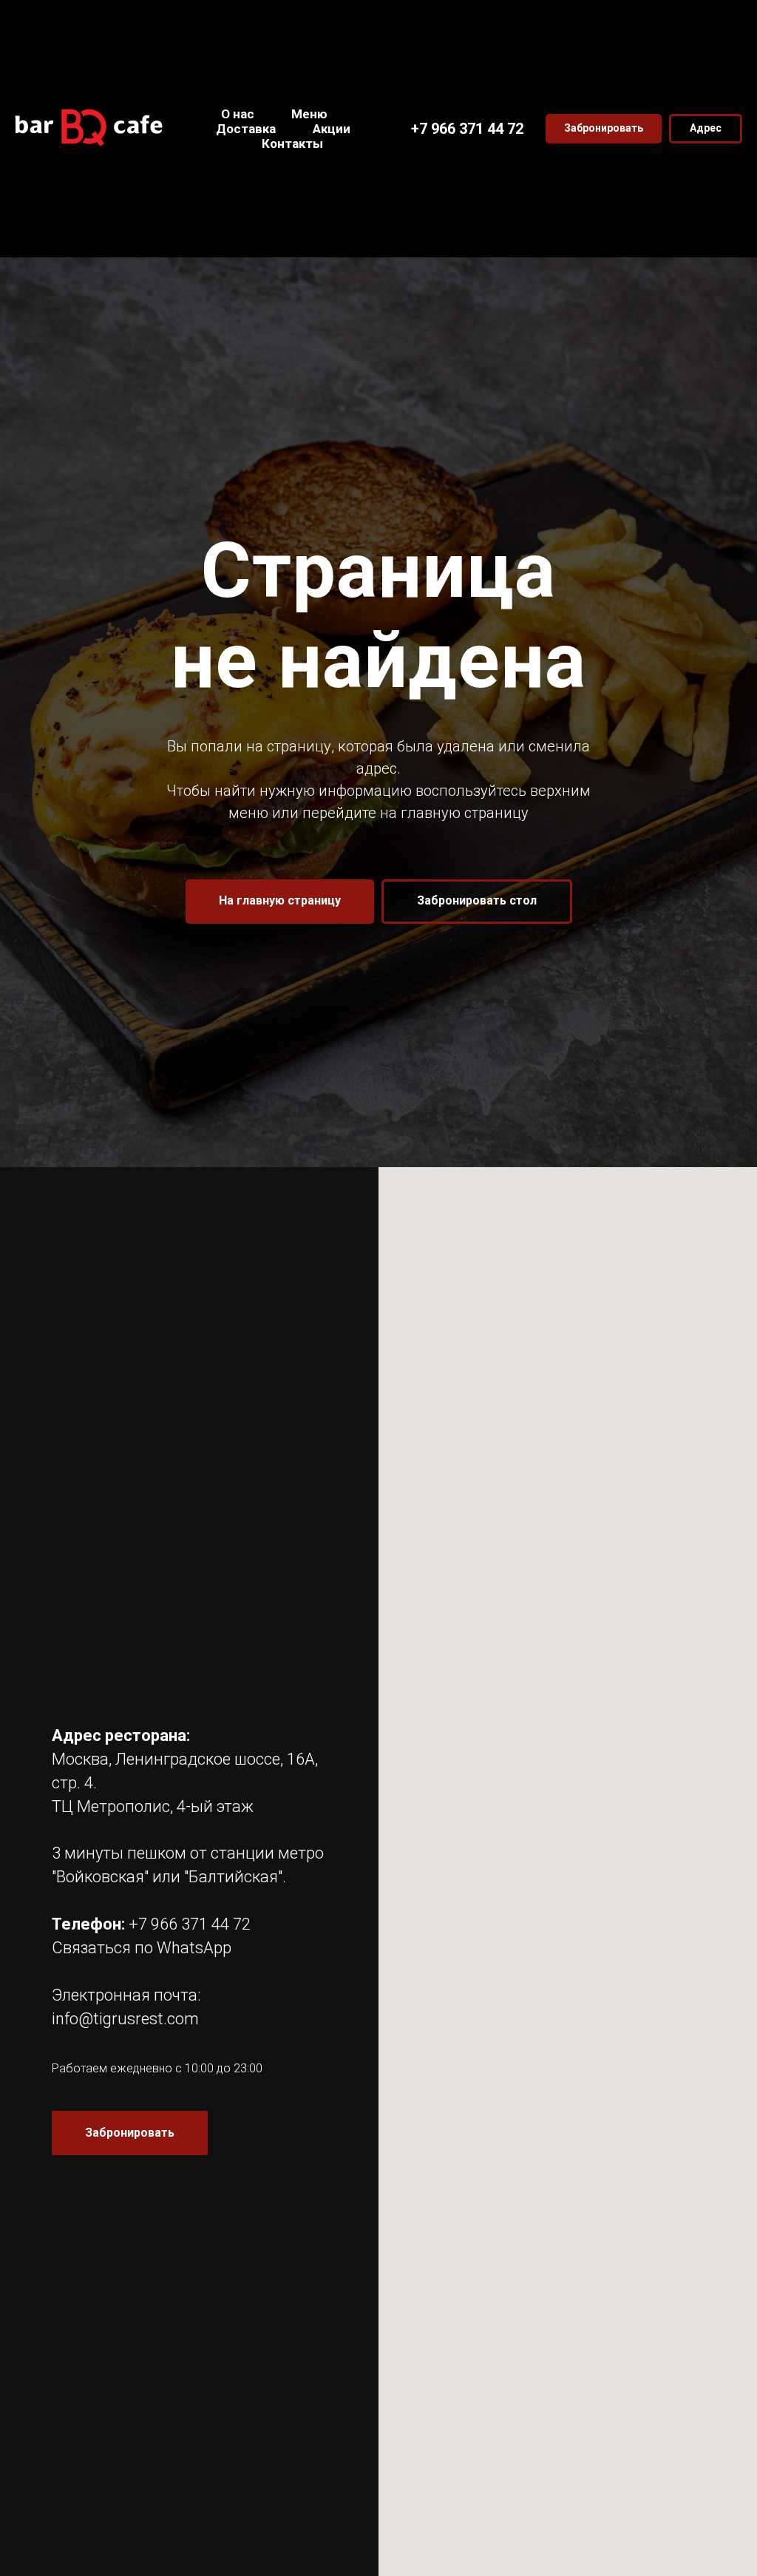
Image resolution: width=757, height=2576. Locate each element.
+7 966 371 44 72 (467, 129)
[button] (604, 129)
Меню (309, 114)
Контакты (292, 143)
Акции (332, 129)
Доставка (246, 129)
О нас (238, 114)
